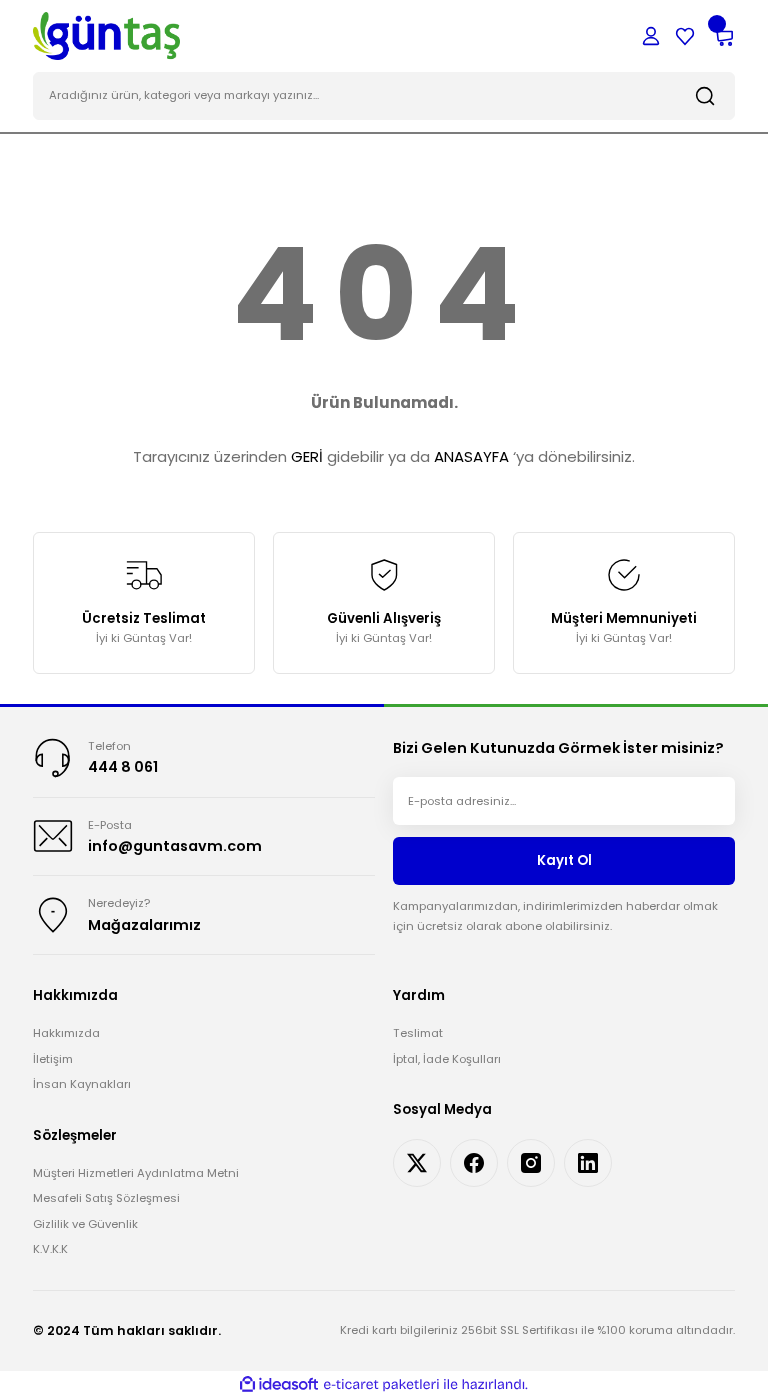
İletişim (53, 1059)
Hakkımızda (66, 1033)
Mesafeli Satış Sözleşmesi (106, 1198)
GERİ (307, 456)
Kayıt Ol (564, 860)
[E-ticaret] (381, 1384)
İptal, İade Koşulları (447, 1059)
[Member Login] (651, 36)
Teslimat (418, 1033)
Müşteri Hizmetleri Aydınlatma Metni (136, 1173)
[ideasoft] (279, 1385)
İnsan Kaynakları (82, 1084)
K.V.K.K (50, 1249)
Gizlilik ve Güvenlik (85, 1224)
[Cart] (723, 36)
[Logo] (106, 35)
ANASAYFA (471, 456)
